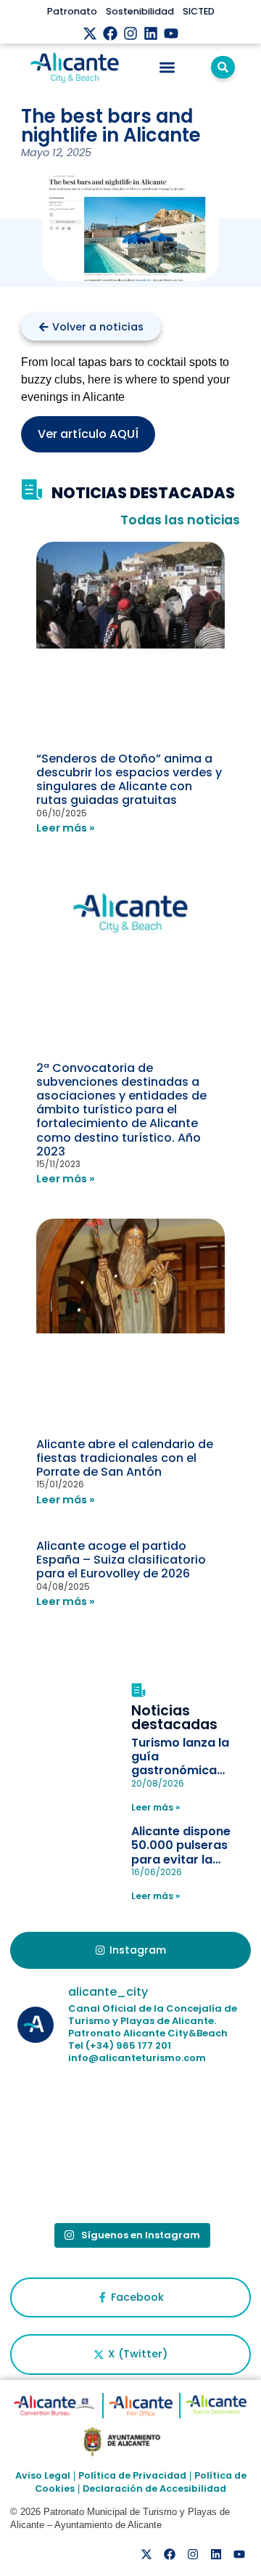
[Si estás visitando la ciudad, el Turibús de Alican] (188, 2180)
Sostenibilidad (140, 11)
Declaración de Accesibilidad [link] (154, 2488)
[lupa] (223, 67)
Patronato (72, 11)
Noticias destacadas (174, 1718)
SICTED (199, 11)
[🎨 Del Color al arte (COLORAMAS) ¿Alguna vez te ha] (72, 2113)
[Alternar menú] (167, 67)
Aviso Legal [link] (43, 2475)
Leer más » (66, 828)
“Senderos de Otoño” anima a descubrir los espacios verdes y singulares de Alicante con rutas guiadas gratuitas (129, 780)
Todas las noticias (180, 520)
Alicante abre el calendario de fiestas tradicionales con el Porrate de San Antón (125, 1458)
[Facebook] (110, 33)
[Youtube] (171, 33)
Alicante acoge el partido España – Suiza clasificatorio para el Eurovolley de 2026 (121, 1560)
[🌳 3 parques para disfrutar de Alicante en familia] (188, 2113)
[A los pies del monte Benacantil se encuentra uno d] (72, 2180)
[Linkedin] (151, 33)
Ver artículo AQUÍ (88, 434)
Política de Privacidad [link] (132, 2475)
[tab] (130, 1951)
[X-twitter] (90, 33)
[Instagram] (130, 33)
